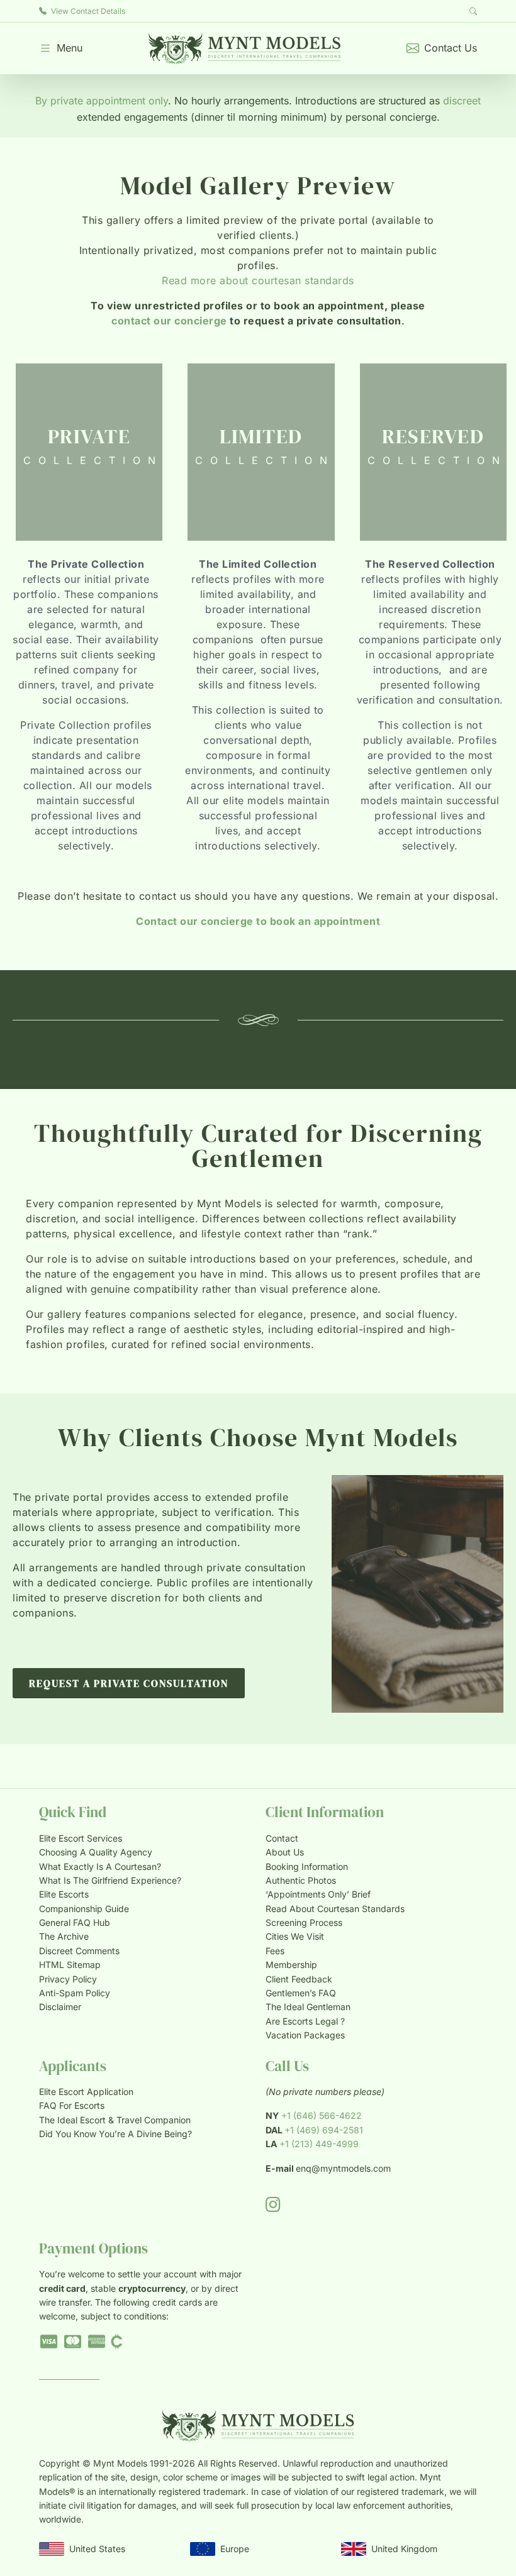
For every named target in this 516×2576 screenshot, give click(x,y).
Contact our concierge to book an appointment (258, 921)
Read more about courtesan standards (258, 280)
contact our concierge (169, 321)
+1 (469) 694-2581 (324, 2130)
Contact (282, 1838)
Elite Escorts (64, 1894)
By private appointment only (102, 101)
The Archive (64, 1936)
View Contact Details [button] (87, 11)
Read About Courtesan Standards (335, 1909)
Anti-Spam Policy (75, 1993)
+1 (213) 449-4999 (319, 2144)
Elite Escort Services (81, 1838)
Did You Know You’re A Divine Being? (115, 2134)
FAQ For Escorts (72, 2105)
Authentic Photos (301, 1880)
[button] (61, 48)
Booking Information (307, 1866)
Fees (275, 1951)
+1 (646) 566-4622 (322, 2115)
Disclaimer (60, 2007)
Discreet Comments (79, 1951)
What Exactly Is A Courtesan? (100, 1866)
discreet (462, 101)
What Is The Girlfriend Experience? (110, 1880)
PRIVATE (89, 436)
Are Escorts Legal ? (305, 2021)
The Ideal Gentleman (308, 2007)
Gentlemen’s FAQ (301, 1993)
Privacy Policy (68, 1979)
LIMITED (261, 436)
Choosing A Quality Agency (96, 1852)
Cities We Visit (295, 1936)
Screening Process (304, 1922)
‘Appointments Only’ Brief (318, 1894)
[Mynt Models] (244, 48)
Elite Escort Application (86, 2092)
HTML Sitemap (70, 1965)
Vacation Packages (305, 2035)
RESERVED (433, 436)
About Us (285, 1852)
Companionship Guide (84, 1909)
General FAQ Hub (75, 1922)
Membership (291, 1965)
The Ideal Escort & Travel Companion (115, 2120)
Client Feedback (299, 1979)
